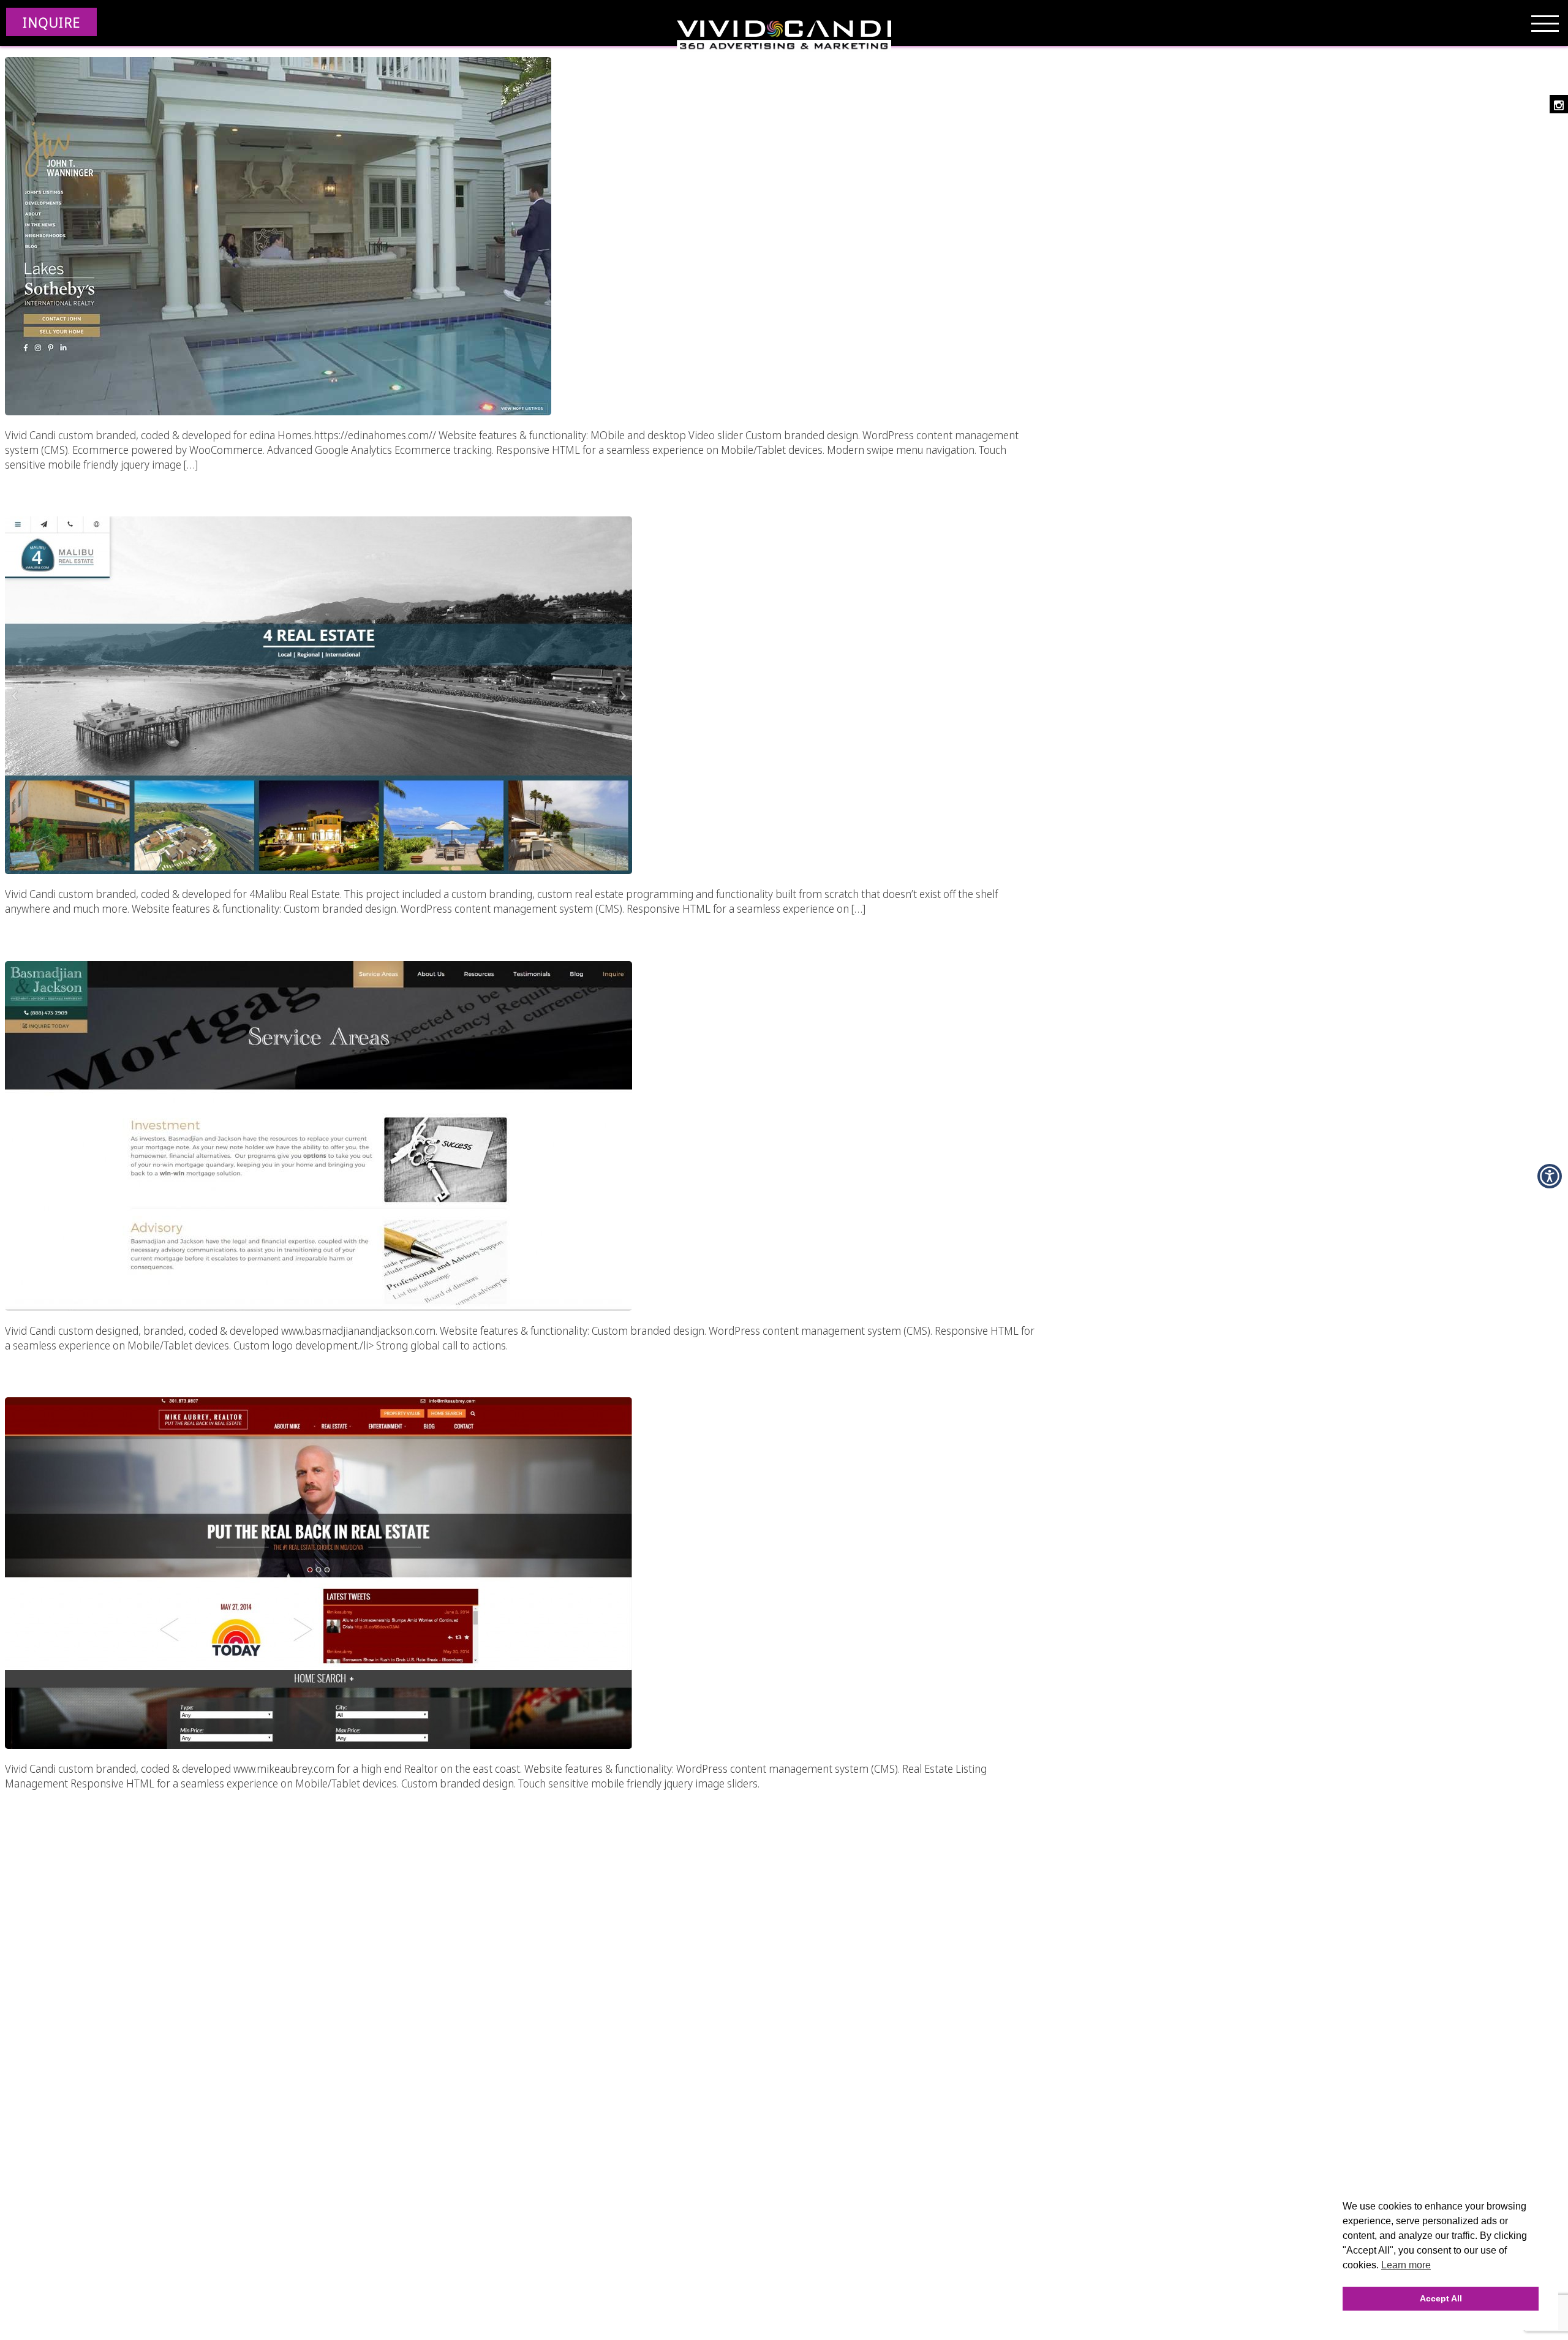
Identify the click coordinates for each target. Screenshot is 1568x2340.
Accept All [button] (1441, 2298)
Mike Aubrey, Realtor (354, 1365)
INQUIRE (51, 22)
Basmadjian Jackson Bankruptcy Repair (354, 929)
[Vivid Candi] (784, 37)
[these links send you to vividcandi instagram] (1559, 104)
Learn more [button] (1406, 2265)
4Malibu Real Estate (354, 485)
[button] (278, 235)
